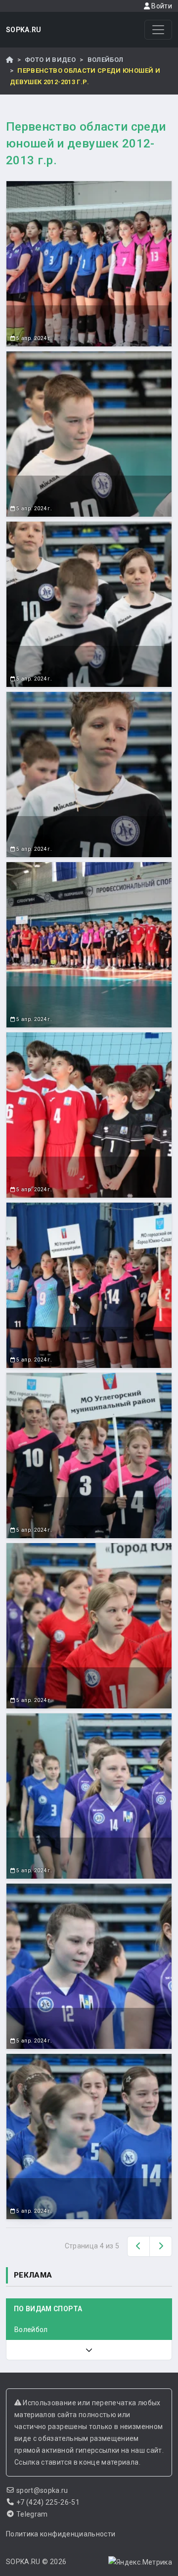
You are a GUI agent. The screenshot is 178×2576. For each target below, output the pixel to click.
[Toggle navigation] (158, 30)
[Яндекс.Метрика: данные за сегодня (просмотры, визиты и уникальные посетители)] (140, 2562)
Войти (161, 6)
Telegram (32, 2514)
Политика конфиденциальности (61, 2534)
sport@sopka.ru (42, 2490)
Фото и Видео (50, 60)
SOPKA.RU (24, 30)
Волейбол (106, 60)
